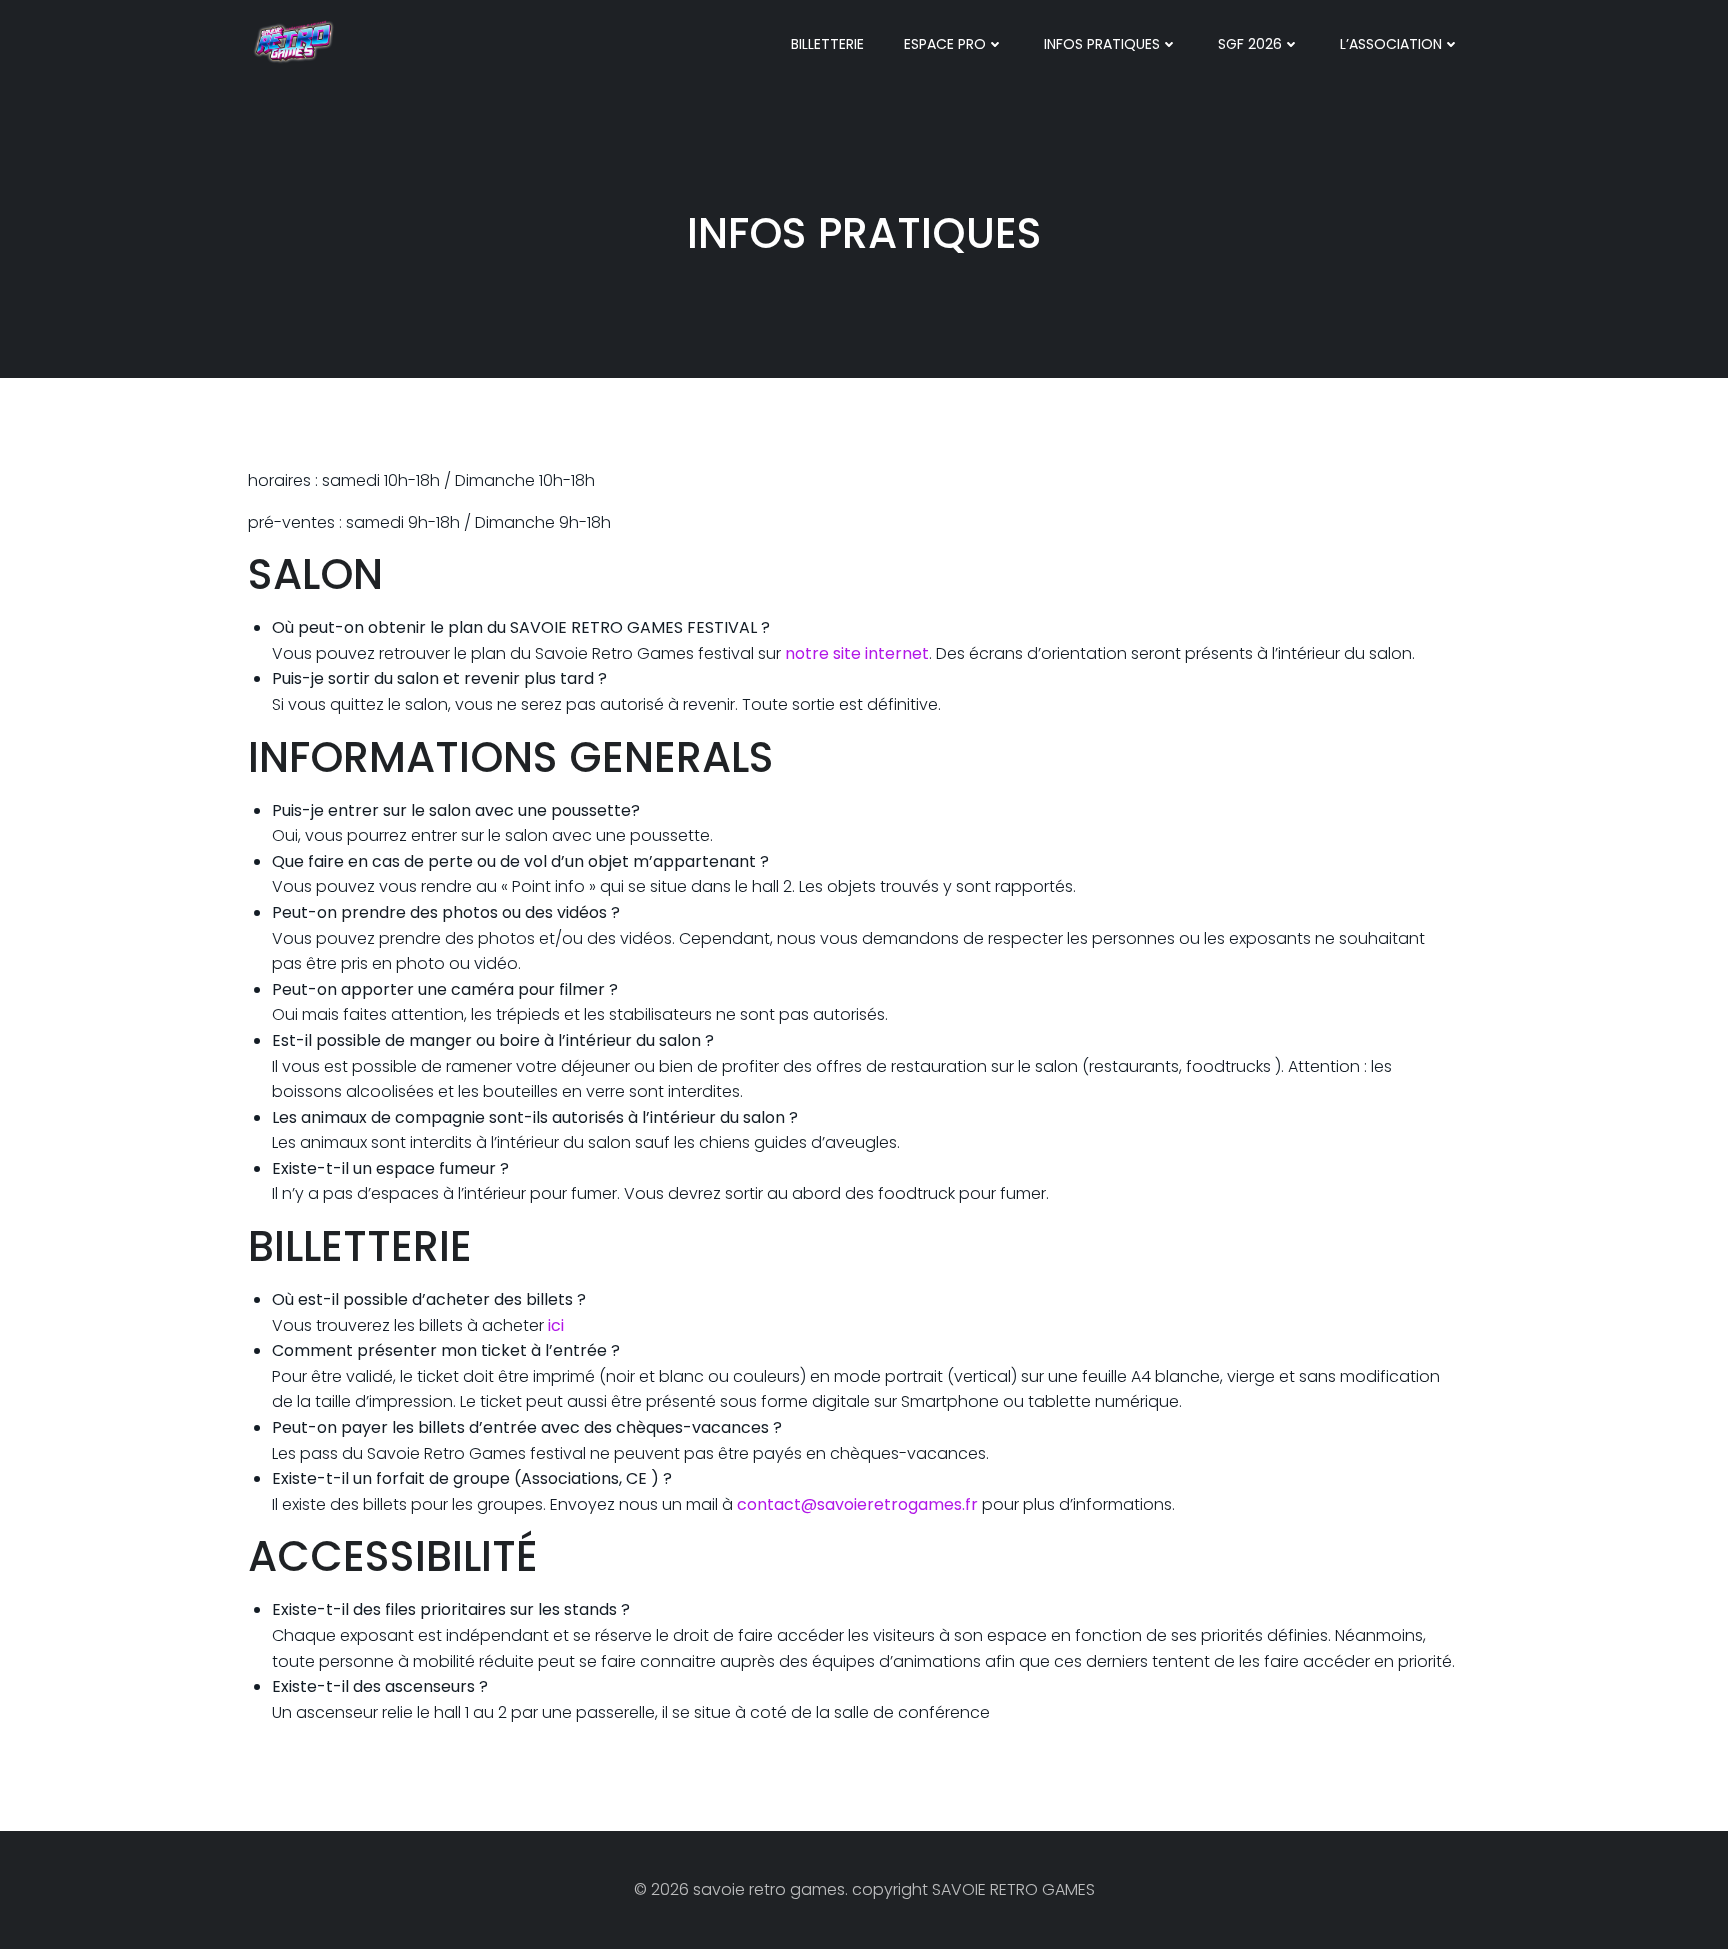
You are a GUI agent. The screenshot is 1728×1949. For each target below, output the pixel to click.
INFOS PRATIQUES (1102, 44)
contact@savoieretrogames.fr (857, 1504)
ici (554, 1325)
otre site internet (862, 653)
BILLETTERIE (827, 44)
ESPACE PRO (945, 44)
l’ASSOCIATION (1391, 44)
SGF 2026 (1250, 44)
